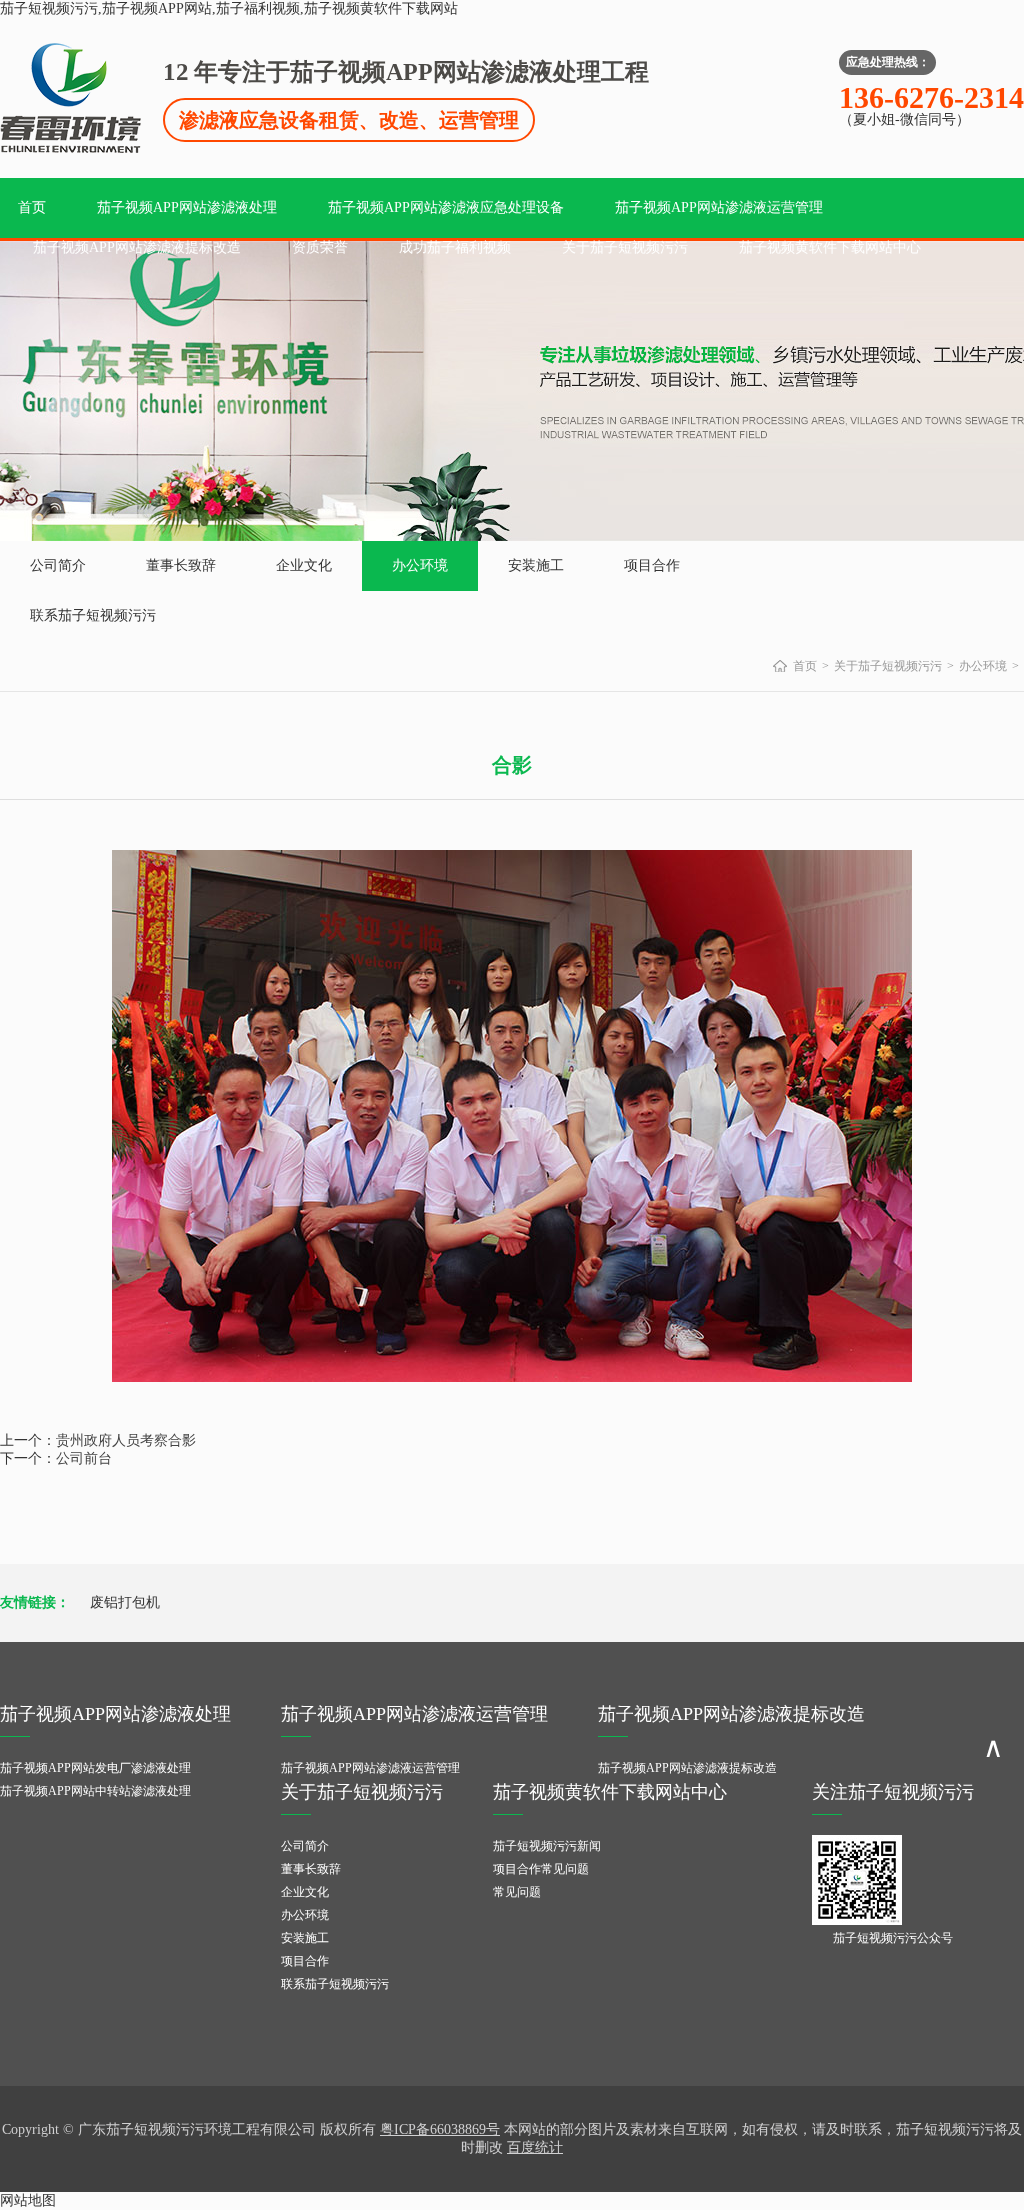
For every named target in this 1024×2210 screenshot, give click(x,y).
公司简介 (58, 565)
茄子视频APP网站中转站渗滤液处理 (95, 1791)
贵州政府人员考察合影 (126, 1440)
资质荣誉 (320, 247)
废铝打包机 (125, 1602)
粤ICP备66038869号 (440, 2129)
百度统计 (535, 2147)
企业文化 (304, 565)
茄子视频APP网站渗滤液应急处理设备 (446, 207)
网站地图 (28, 2200)
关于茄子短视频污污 (625, 247)
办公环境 (420, 565)
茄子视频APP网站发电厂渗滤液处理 (95, 1768)
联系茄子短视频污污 (93, 615)
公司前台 (84, 1458)
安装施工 (536, 565)
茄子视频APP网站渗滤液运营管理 (719, 207)
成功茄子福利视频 (455, 247)
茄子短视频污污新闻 (547, 1846)
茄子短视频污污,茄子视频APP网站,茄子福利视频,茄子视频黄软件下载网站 (229, 8)
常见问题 (517, 1892)
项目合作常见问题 (541, 1869)
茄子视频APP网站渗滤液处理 (187, 207)
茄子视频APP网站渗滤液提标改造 (137, 247)
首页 (32, 207)
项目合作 (652, 565)
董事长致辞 (181, 565)
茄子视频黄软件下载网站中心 (830, 247)
